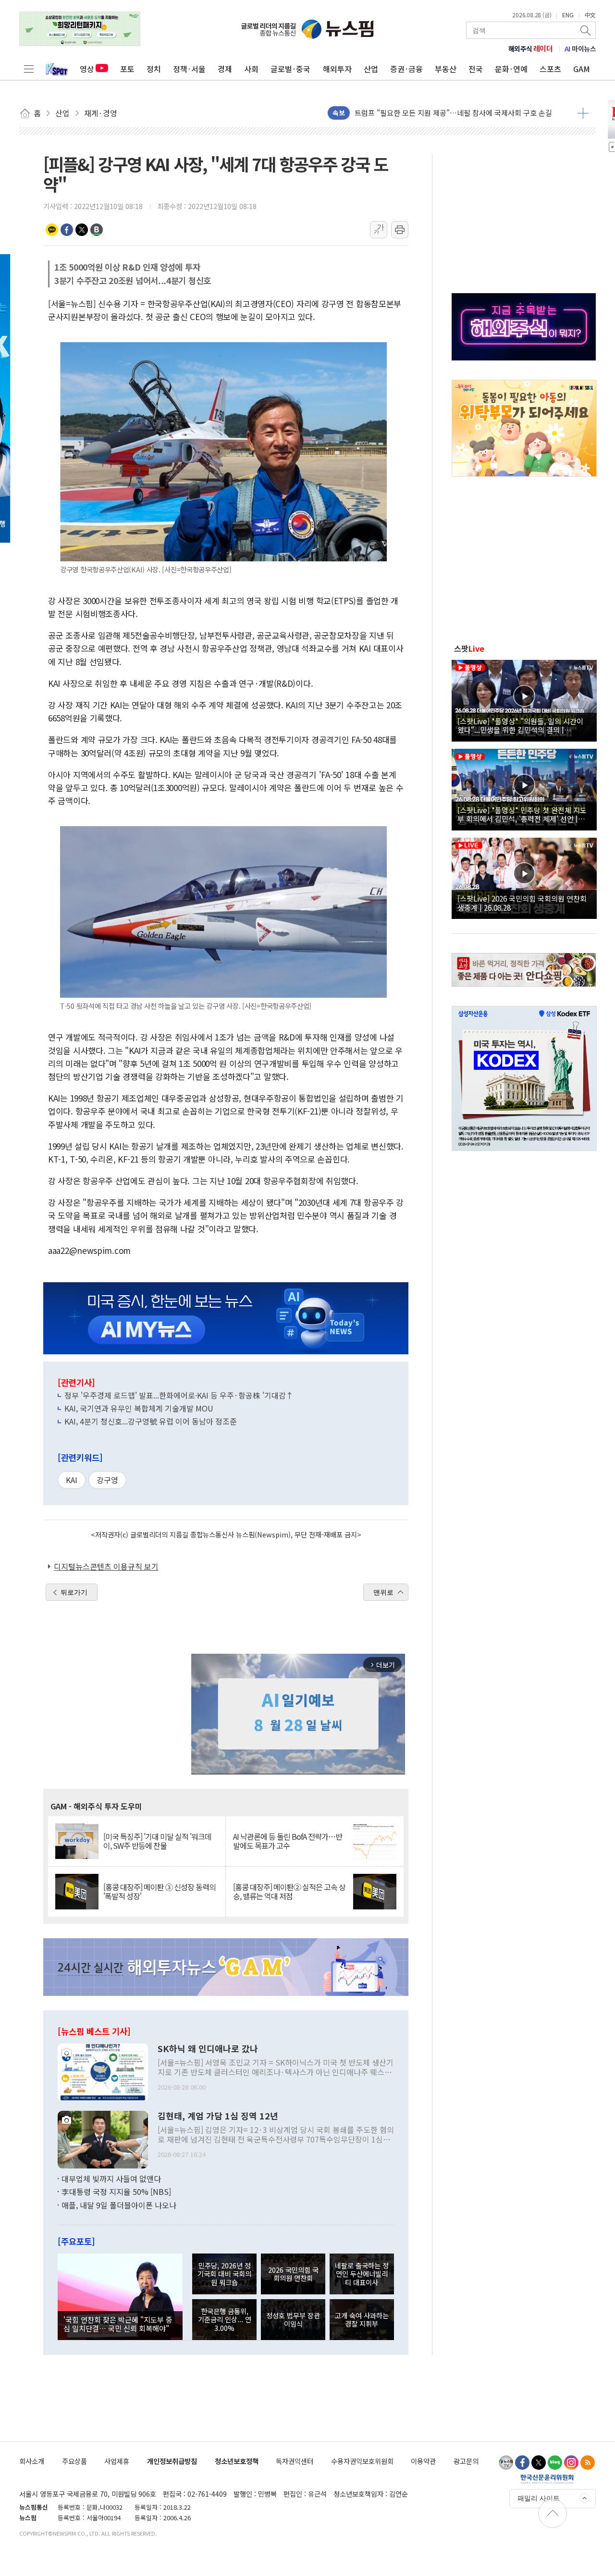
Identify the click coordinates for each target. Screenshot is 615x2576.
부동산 (446, 69)
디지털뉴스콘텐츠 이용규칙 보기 (106, 1566)
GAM (582, 69)
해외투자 (337, 69)
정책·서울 (189, 69)
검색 (586, 30)
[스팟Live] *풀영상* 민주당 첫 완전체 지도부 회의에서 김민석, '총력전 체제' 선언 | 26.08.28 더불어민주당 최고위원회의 (522, 814)
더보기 (583, 113)
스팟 (469, 648)
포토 (127, 69)
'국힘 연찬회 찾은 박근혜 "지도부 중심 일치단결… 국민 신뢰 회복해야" (118, 2324)
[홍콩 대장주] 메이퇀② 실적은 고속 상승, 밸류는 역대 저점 (289, 1892)
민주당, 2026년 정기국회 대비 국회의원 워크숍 (224, 2274)
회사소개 (32, 2461)
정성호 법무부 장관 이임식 (293, 2319)
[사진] (103, 2071)
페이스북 (67, 230)
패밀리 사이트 (539, 2498)
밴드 (97, 230)
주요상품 (74, 2461)
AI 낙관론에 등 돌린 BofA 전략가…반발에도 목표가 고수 (288, 1841)
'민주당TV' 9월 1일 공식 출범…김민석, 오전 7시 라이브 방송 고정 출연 (462, 113)
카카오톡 (52, 230)
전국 (476, 69)
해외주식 (531, 49)
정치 (154, 69)
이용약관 (423, 2461)
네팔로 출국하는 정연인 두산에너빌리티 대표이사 (362, 2274)
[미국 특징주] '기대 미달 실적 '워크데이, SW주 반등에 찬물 (157, 1841)
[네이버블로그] (555, 2463)
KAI (72, 1480)
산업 (371, 69)
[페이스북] (522, 2463)
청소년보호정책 (237, 2461)
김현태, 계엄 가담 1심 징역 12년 (218, 2116)
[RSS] (588, 2463)
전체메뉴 (29, 69)
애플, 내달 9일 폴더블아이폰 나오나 (119, 2205)
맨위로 (383, 1592)
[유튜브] (506, 2463)
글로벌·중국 (290, 69)
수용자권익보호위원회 (362, 2461)
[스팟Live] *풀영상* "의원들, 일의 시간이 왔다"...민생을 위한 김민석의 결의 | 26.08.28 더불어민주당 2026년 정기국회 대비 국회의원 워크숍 (523, 725)
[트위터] (539, 2463)
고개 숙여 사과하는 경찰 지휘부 (362, 2319)
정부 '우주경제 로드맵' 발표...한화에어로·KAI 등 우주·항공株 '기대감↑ (179, 1395)
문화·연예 (511, 69)
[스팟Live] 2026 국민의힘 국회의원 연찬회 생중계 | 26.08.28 (522, 903)
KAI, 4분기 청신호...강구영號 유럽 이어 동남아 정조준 (151, 1421)
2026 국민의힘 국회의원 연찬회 (293, 2274)
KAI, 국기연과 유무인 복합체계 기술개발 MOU (139, 1408)
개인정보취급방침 (172, 2461)
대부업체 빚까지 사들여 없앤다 (111, 2179)
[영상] (524, 699)
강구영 (107, 1480)
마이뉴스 (580, 49)
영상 (87, 69)
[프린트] (400, 230)
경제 (225, 69)
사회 (251, 69)
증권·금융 (406, 69)
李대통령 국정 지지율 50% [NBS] (116, 2192)
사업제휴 (117, 2461)
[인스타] (571, 2463)
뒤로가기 (74, 1592)
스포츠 (550, 69)
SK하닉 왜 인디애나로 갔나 (208, 2049)
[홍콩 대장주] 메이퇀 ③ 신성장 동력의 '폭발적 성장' (160, 1892)
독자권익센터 (295, 2461)
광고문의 (466, 2461)
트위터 (82, 230)
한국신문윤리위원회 (547, 2479)
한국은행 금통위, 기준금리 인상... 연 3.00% (225, 2319)
